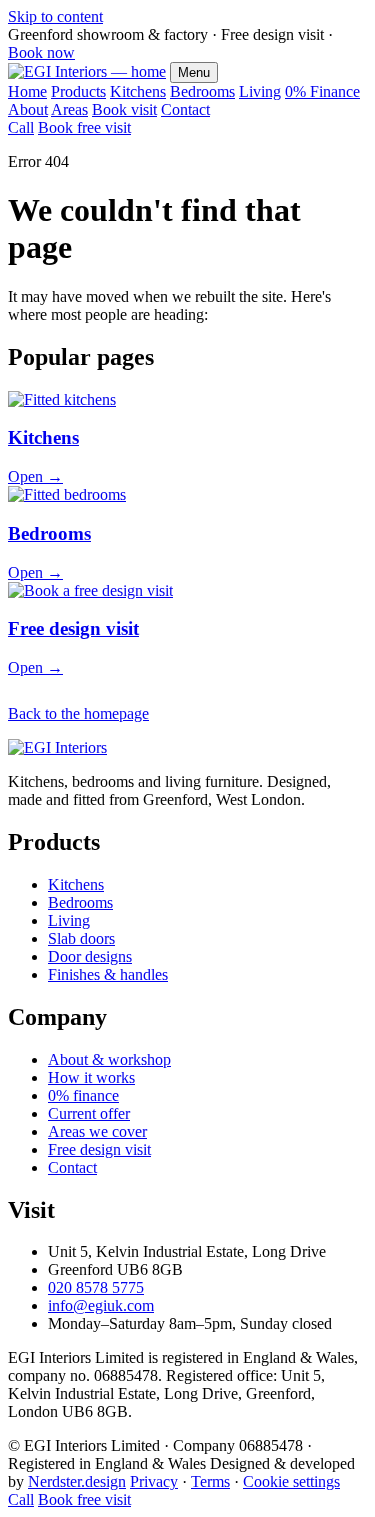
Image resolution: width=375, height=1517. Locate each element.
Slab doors (81, 938)
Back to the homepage (78, 713)
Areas (69, 109)
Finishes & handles (108, 974)
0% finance (83, 1095)
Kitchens (138, 91)
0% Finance (322, 91)
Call (21, 127)
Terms (210, 1481)
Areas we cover (97, 1131)
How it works (91, 1077)
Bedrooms (202, 91)
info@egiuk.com (101, 1305)
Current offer (89, 1113)
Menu (194, 72)
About (28, 109)
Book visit (124, 109)
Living (260, 91)
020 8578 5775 (96, 1287)
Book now (41, 52)
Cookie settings (291, 1481)
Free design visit (99, 1149)
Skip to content (55, 16)
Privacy (154, 1481)
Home (27, 91)
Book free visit (84, 127)
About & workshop (109, 1059)
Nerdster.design (77, 1481)
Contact (185, 109)
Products (78, 91)
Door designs (90, 956)
